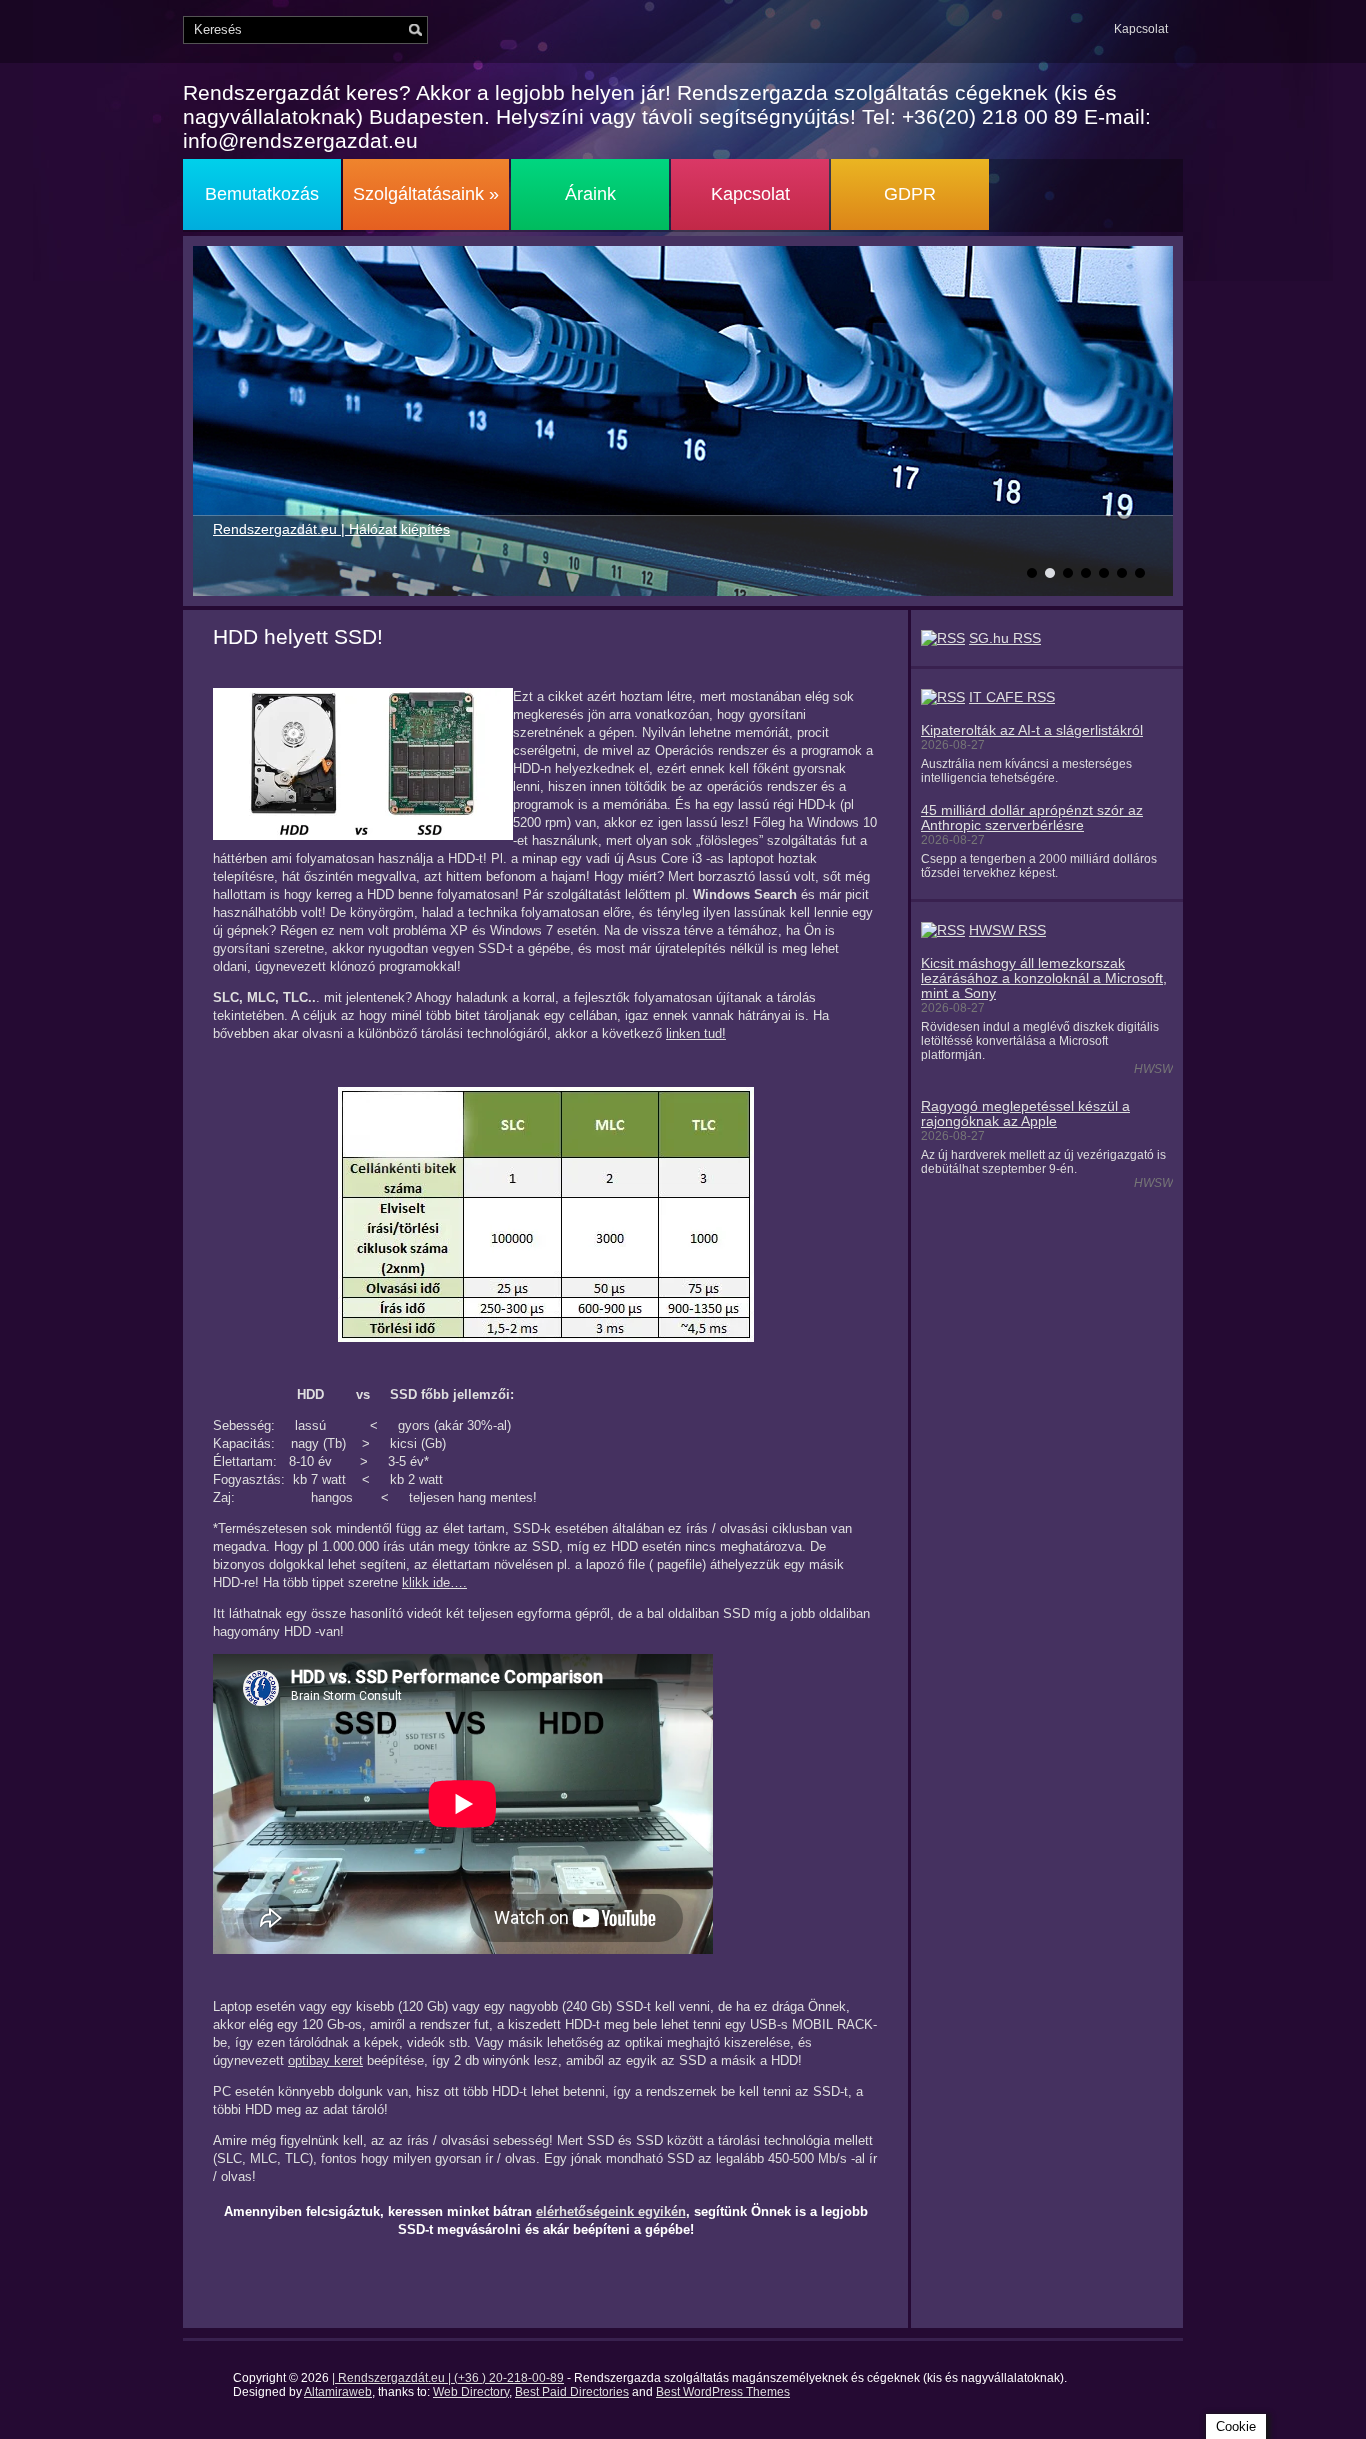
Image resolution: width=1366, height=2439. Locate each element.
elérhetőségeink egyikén (611, 2211)
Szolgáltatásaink (426, 194)
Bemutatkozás (262, 194)
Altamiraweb (338, 2392)
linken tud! (696, 1033)
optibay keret (325, 2060)
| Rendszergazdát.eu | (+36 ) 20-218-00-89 (448, 2378)
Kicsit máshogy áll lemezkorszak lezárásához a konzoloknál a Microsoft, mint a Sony (1044, 978)
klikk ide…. (434, 1582)
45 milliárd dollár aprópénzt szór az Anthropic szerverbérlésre (1032, 818)
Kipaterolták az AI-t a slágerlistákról (1032, 730)
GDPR (910, 194)
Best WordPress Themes (723, 2392)
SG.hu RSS (1005, 638)
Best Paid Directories (572, 2392)
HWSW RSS (1007, 930)
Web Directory (471, 2392)
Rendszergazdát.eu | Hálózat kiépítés (331, 529)
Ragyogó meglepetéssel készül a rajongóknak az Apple (1025, 1114)
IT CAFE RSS (1012, 697)
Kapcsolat (1141, 29)
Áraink (590, 194)
